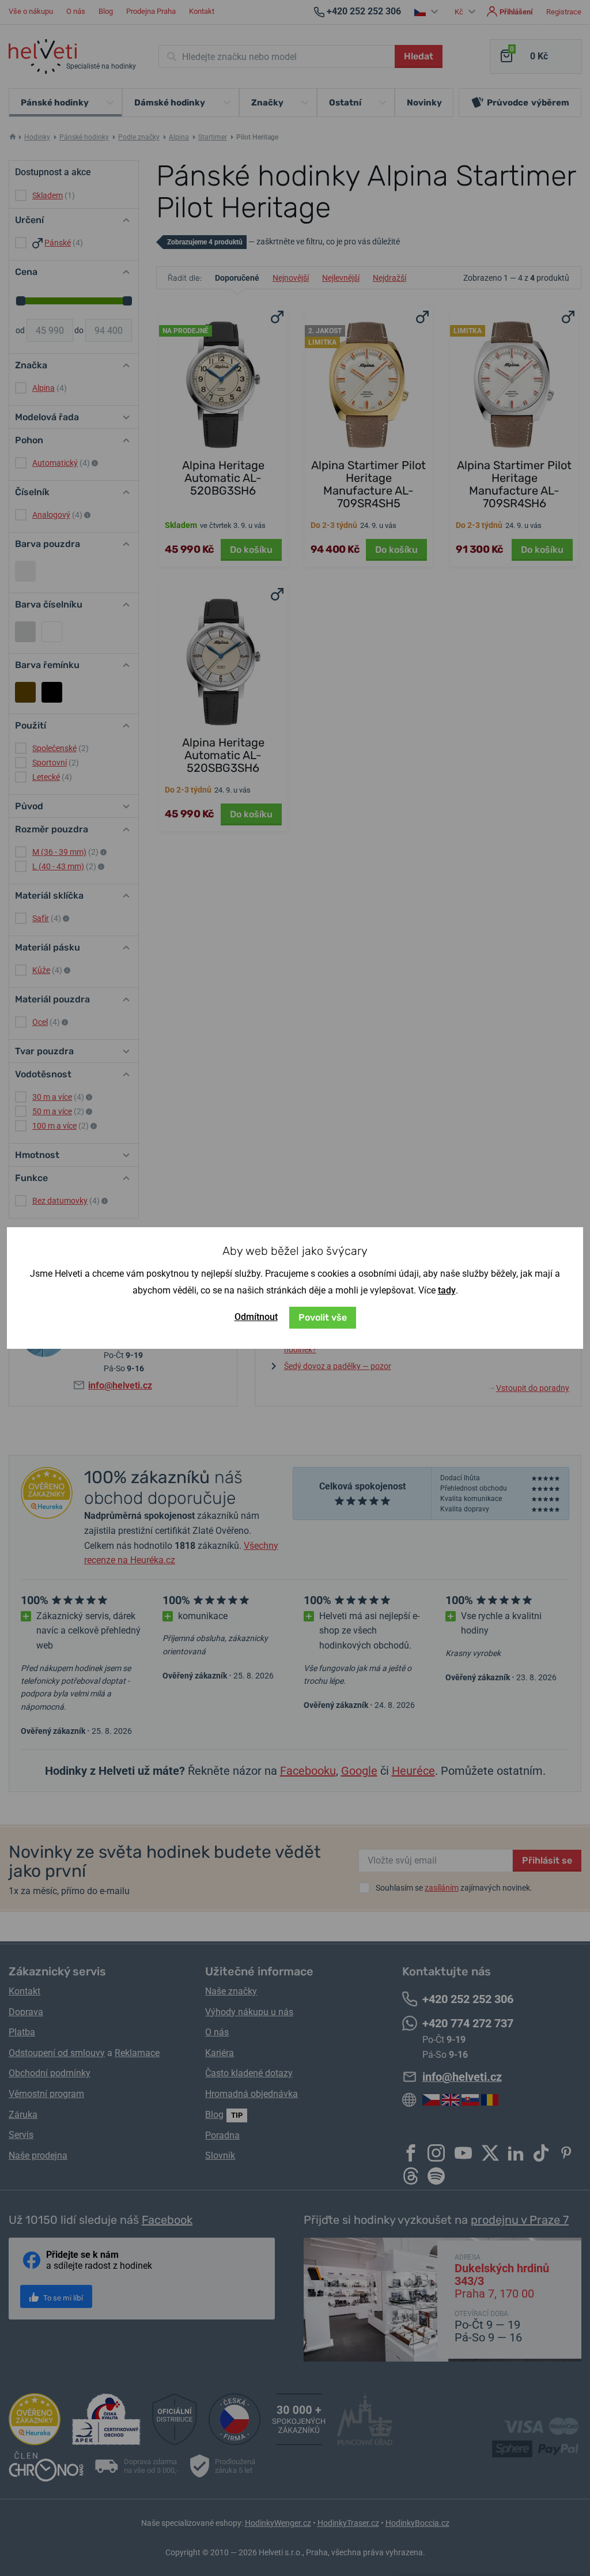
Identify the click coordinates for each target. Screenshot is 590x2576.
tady (447, 1290)
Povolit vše (323, 1317)
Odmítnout (256, 1317)
